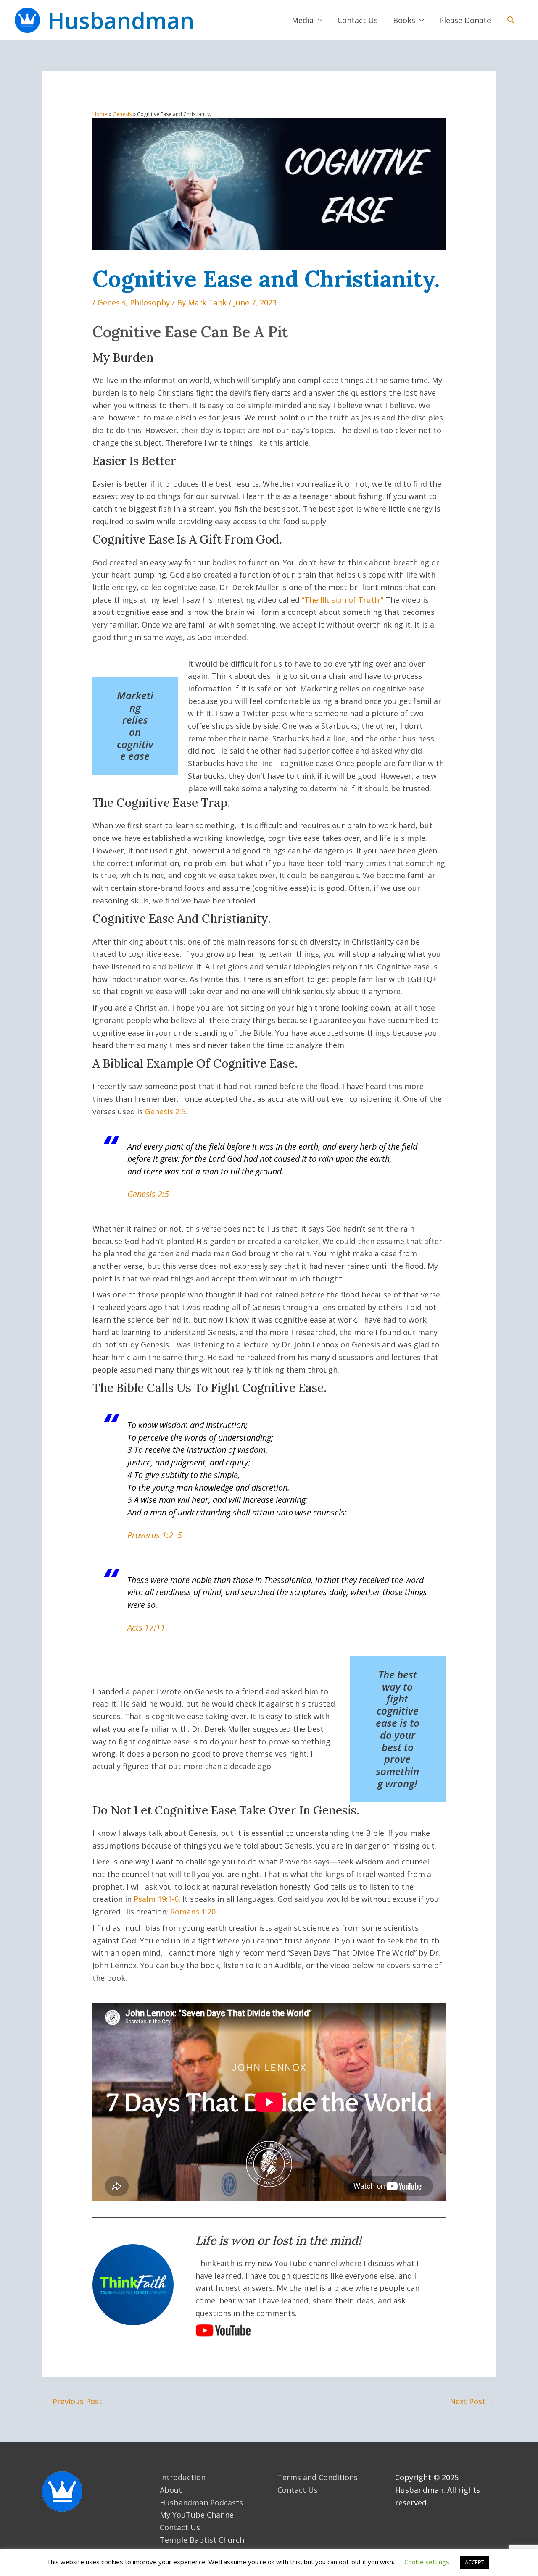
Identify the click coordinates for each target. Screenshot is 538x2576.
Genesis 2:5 (165, 1111)
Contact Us (358, 20)
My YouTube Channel (198, 2515)
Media (303, 20)
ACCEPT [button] (475, 2562)
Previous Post (73, 2401)
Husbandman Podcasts (201, 2502)
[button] (511, 20)
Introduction (183, 2477)
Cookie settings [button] (427, 2562)
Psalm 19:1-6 (156, 1899)
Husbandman (121, 20)
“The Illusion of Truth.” (343, 600)
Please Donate (465, 20)
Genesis (112, 302)
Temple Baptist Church (202, 2540)
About (171, 2490)
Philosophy (150, 302)
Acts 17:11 (146, 1627)
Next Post (472, 2401)
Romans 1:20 (193, 1912)
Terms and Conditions (318, 2477)
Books (404, 20)
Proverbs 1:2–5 (155, 1535)
